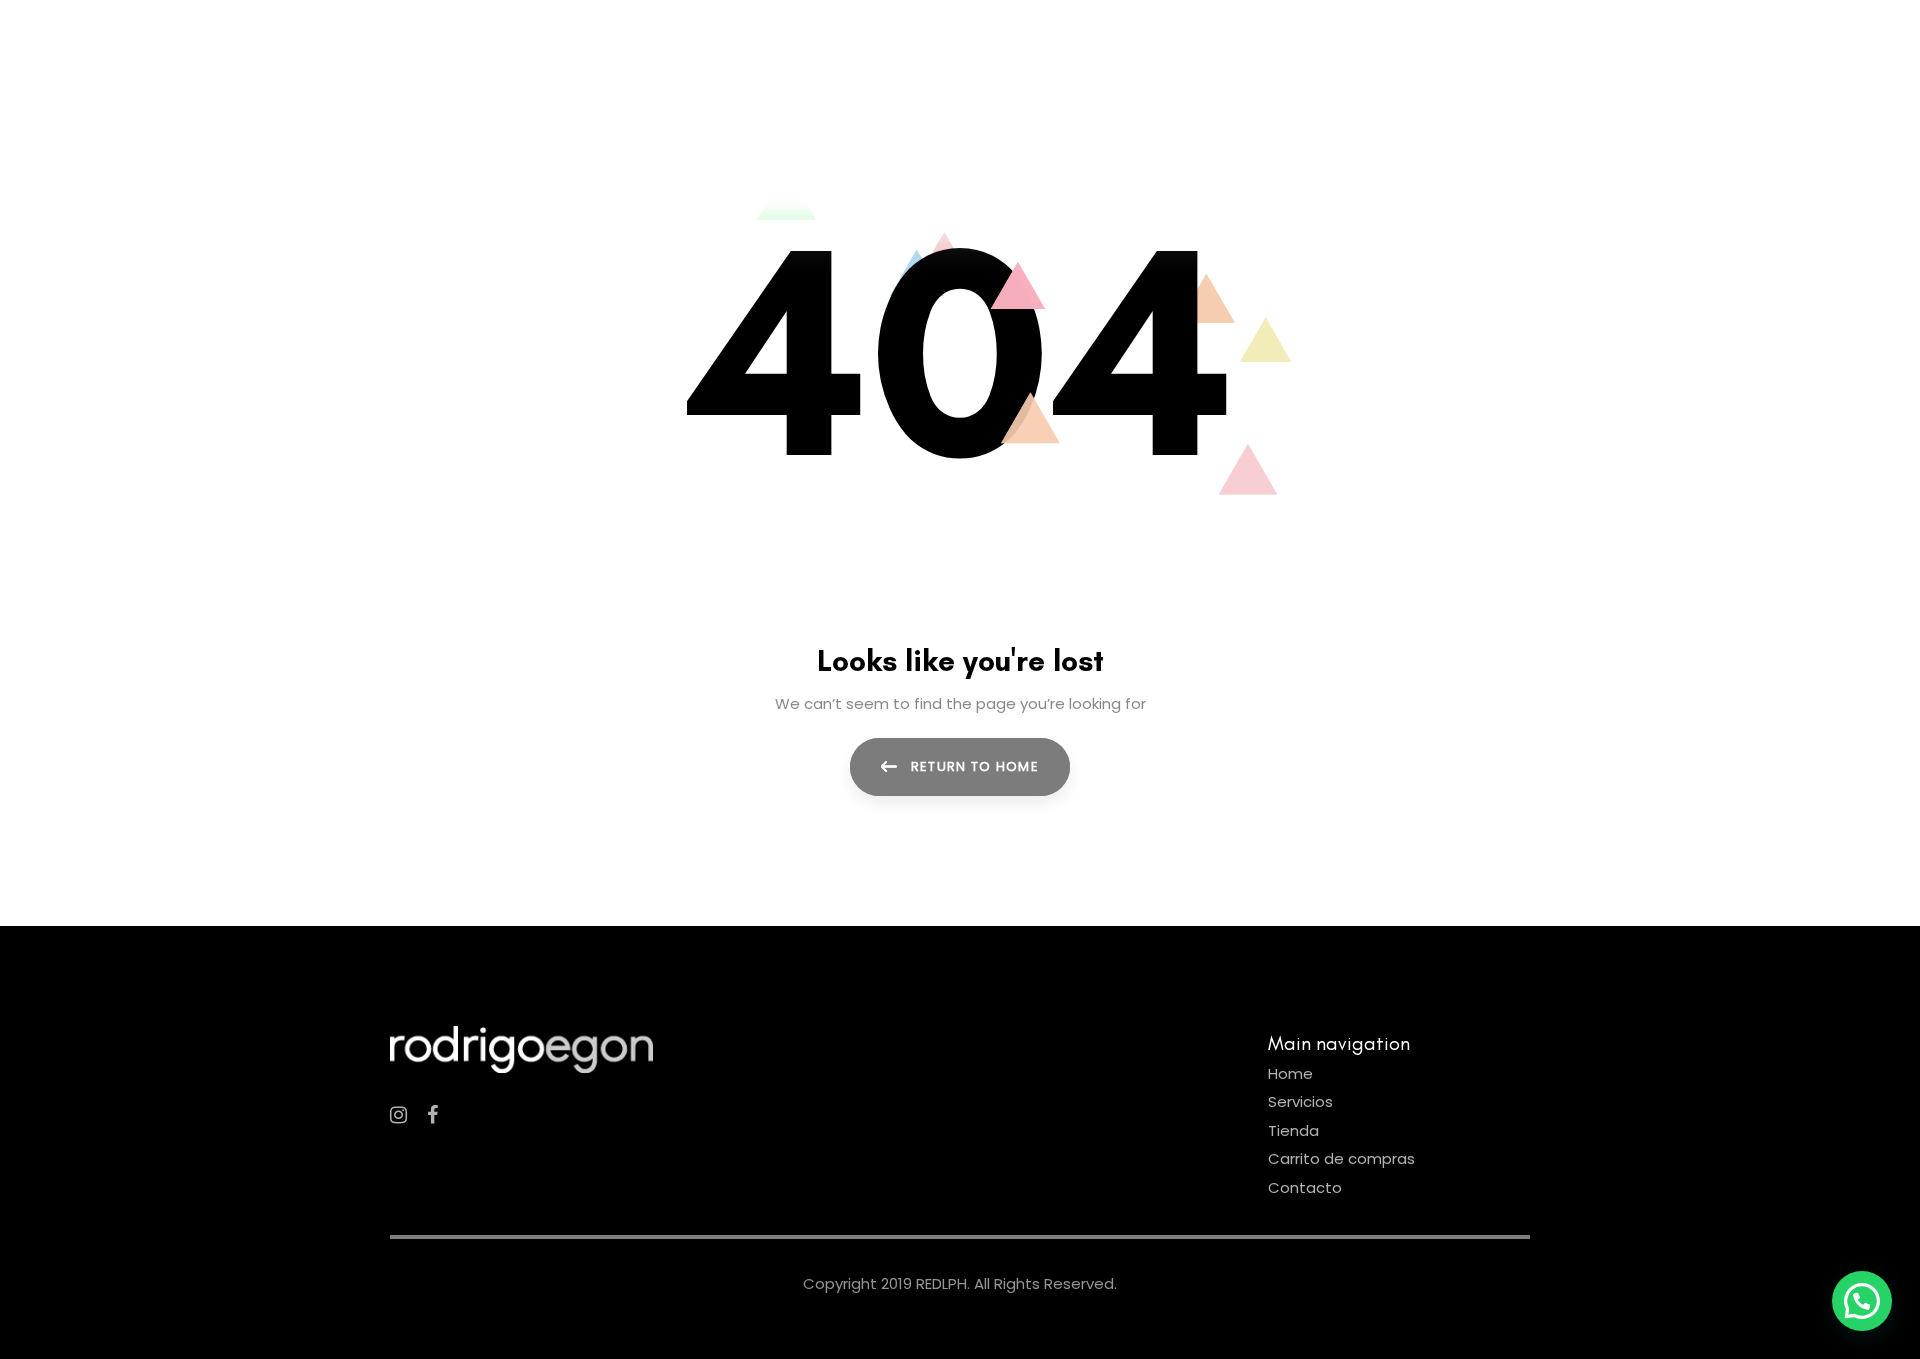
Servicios (1300, 1101)
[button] (1862, 1301)
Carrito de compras (1341, 1158)
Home (1290, 1073)
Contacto (1305, 1187)
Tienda (1293, 1130)
